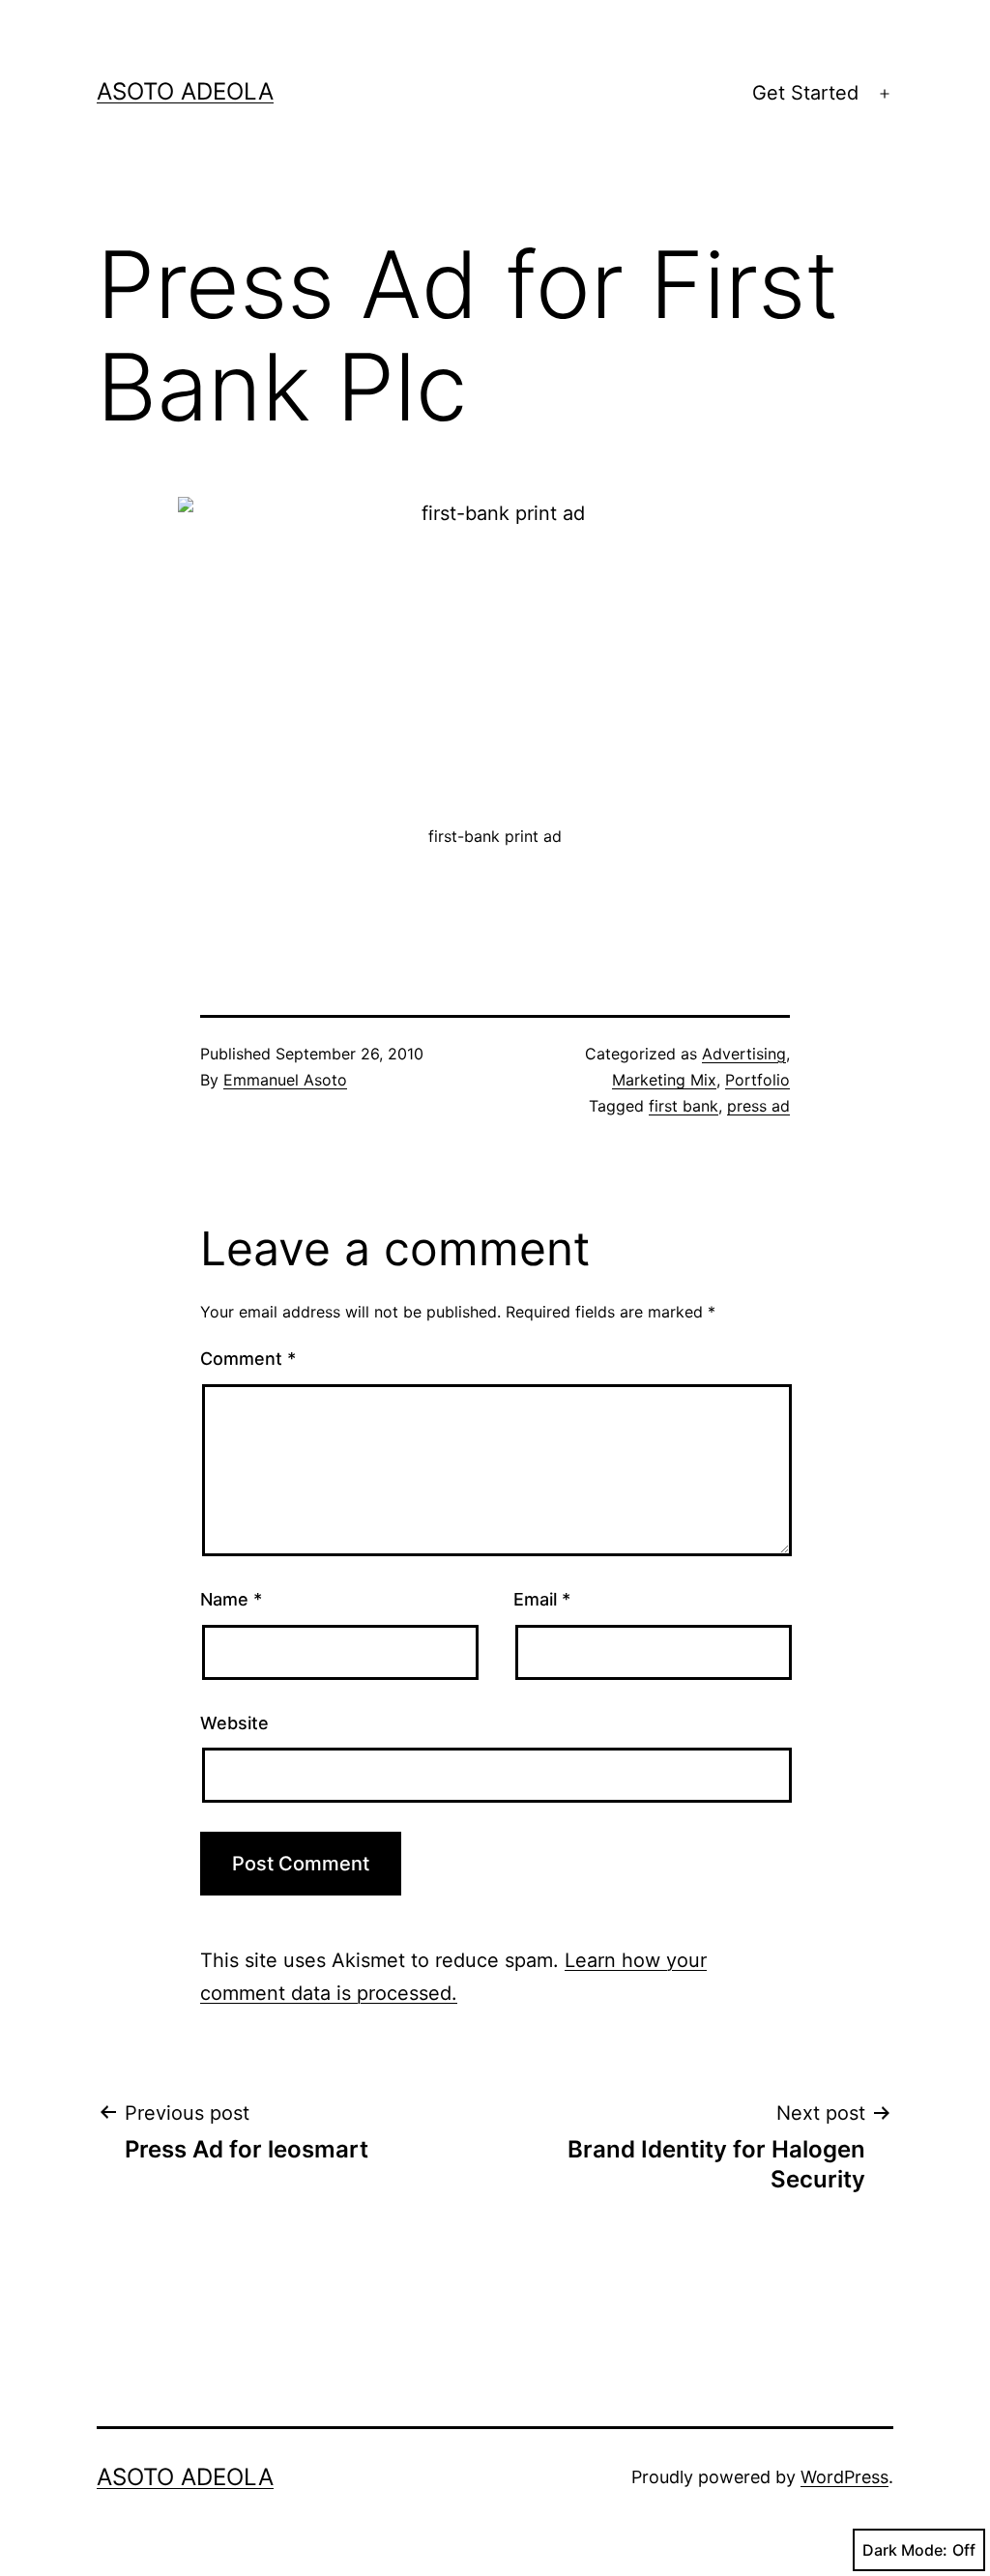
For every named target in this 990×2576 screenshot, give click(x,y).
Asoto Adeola (185, 91)
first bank (684, 1106)
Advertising (744, 1054)
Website (234, 1723)
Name (231, 1599)
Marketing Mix (664, 1080)
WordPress (844, 2477)
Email (542, 1599)
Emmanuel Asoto (285, 1080)
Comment (248, 1359)
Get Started (805, 93)
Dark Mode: (905, 2550)
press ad (758, 1106)
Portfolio (757, 1080)
